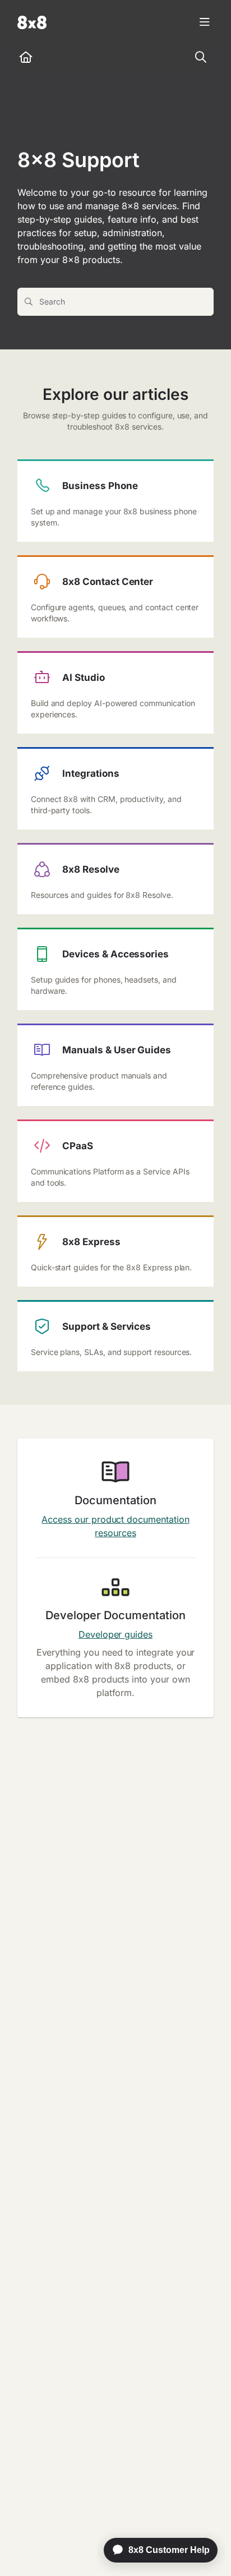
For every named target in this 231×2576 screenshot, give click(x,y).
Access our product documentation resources (115, 1526)
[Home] (32, 22)
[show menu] (205, 22)
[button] (206, 2548)
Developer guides (115, 1634)
